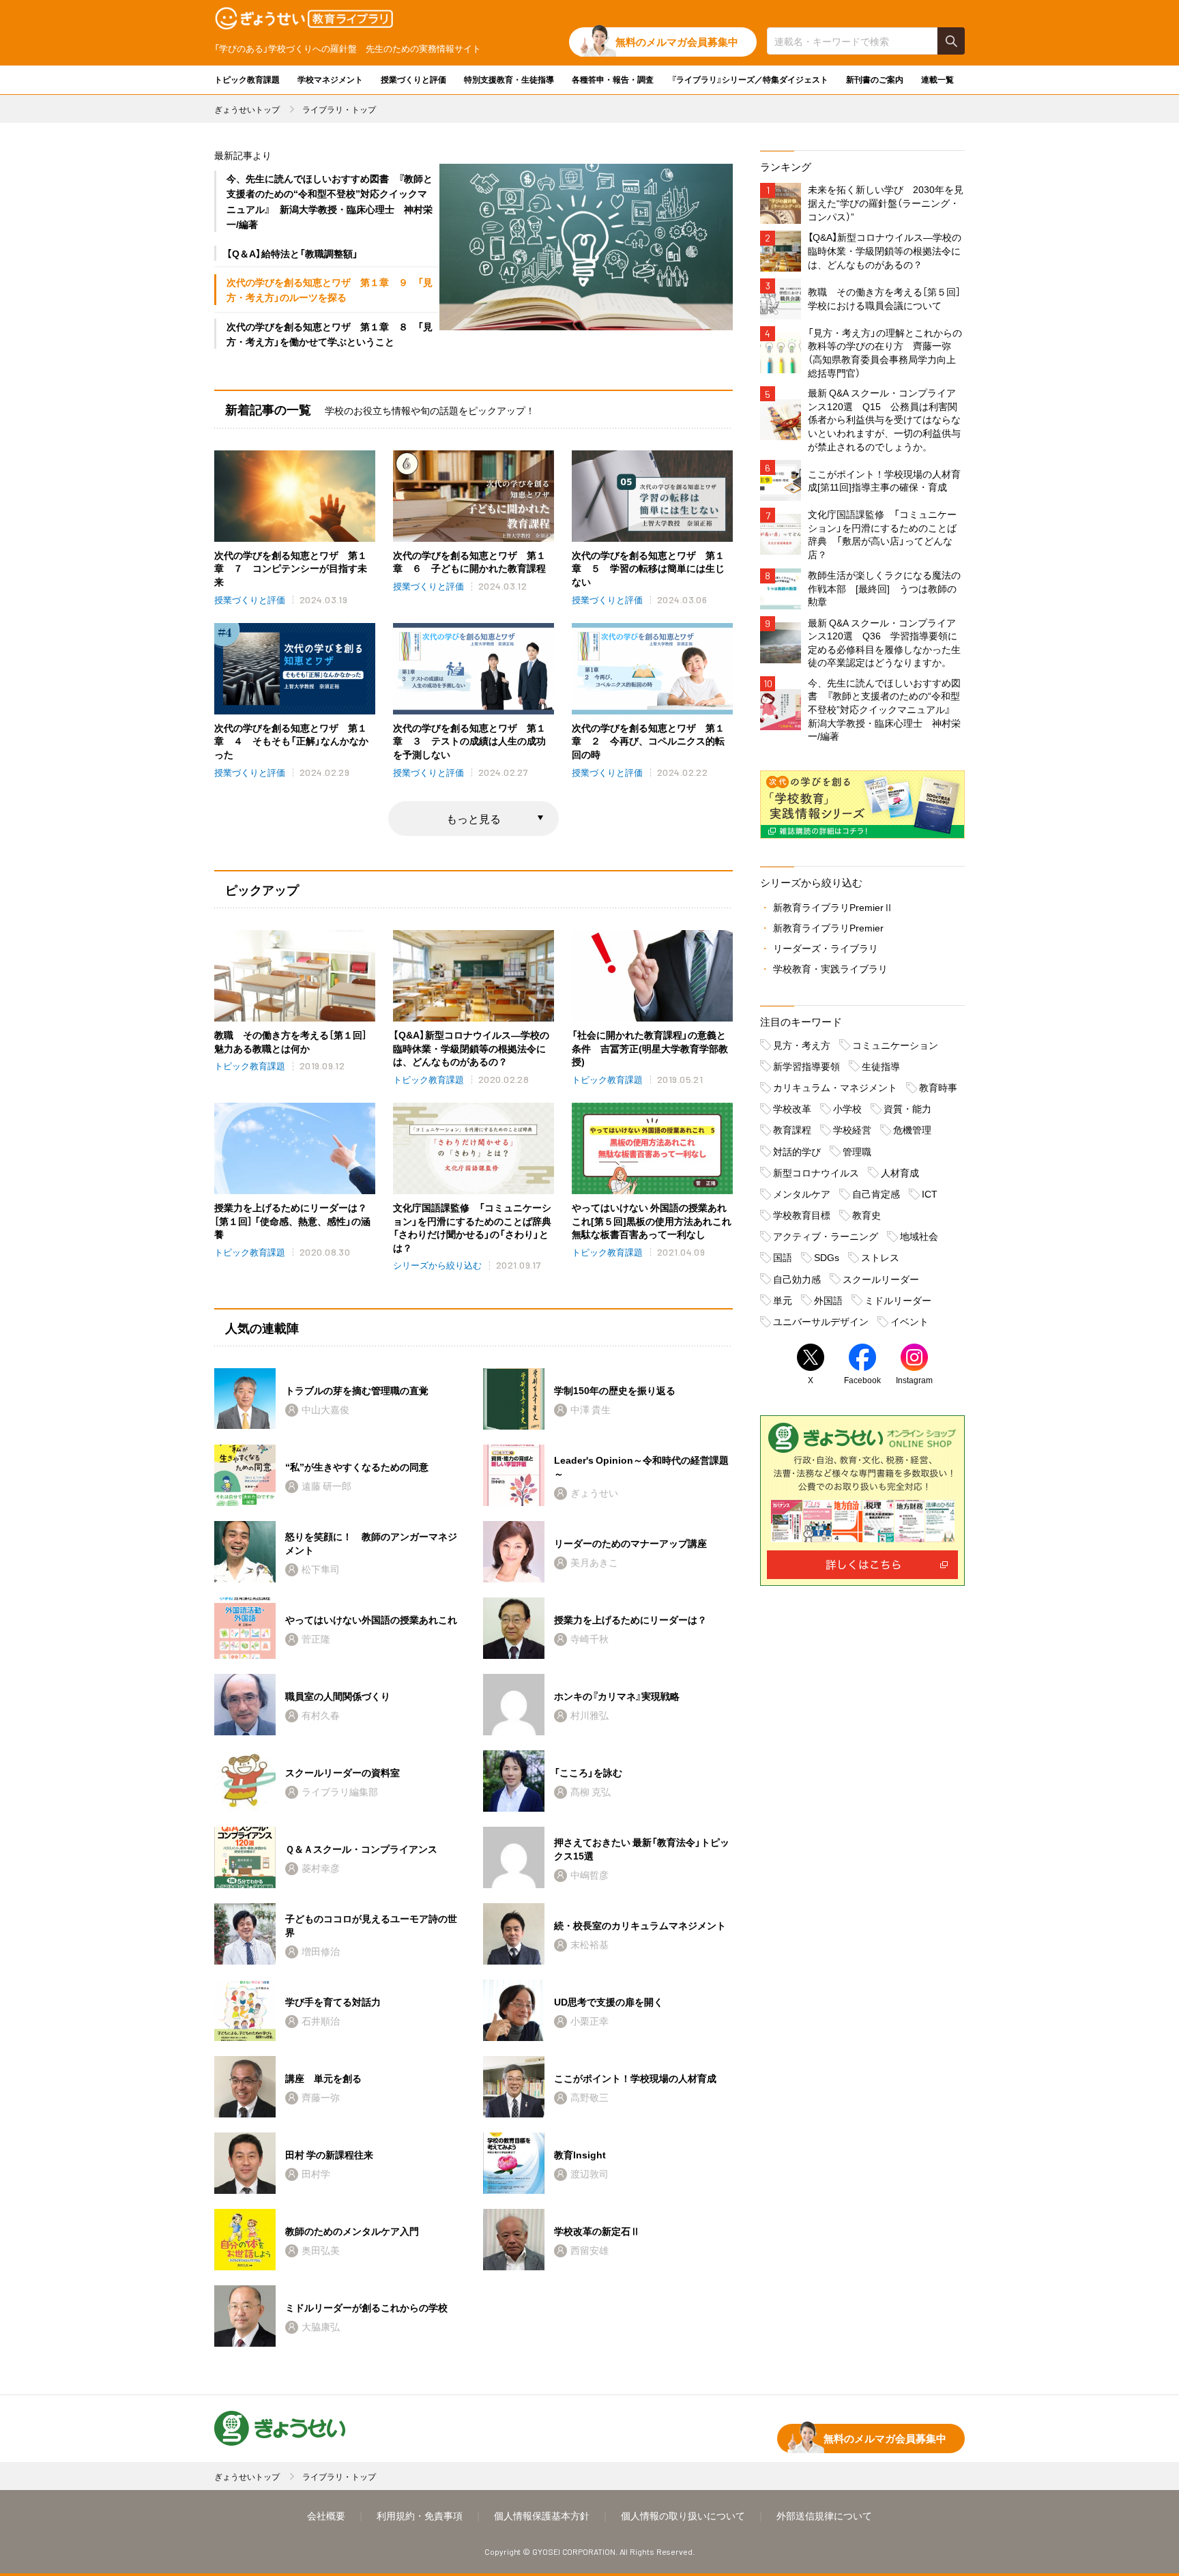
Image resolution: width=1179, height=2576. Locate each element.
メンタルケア (802, 1193)
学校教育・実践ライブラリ (830, 968)
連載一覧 (937, 79)
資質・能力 (907, 1108)
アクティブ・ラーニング (826, 1236)
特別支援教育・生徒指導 (509, 79)
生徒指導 (881, 1066)
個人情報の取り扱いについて (683, 2515)
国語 (783, 1257)
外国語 (828, 1300)
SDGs (827, 1257)
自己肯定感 (876, 1193)
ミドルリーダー (898, 1300)
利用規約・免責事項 (420, 2515)
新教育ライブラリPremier (828, 927)
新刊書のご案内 (875, 79)
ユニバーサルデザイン (821, 1321)
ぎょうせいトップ (247, 109)
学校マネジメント (330, 79)
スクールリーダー (881, 1279)
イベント (909, 1321)
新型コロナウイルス (816, 1172)
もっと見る (474, 818)
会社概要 (326, 2515)
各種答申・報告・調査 (613, 79)
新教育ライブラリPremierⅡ (833, 907)
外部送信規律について (824, 2515)
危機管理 (912, 1129)
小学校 (847, 1108)
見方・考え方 (802, 1045)
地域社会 (919, 1236)
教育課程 (792, 1129)
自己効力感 (797, 1279)
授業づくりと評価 (413, 79)
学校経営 (852, 1129)
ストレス (880, 1257)
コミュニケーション (895, 1045)
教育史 (867, 1215)
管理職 (857, 1151)
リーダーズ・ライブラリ (826, 948)
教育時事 (938, 1087)
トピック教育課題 (247, 79)
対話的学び (797, 1151)
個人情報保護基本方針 (542, 2515)
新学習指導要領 (806, 1066)
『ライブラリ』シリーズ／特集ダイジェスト (750, 79)
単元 (783, 1300)
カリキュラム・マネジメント (835, 1087)
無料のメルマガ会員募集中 (677, 42)
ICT (930, 1193)
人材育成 (900, 1172)
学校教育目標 (802, 1215)
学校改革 (792, 1108)
